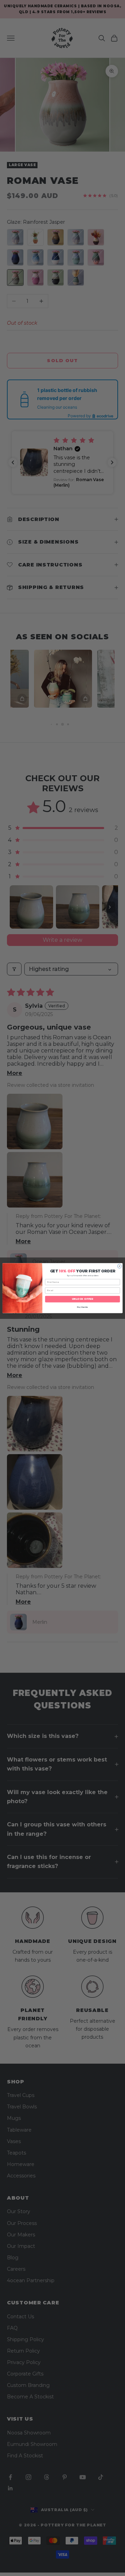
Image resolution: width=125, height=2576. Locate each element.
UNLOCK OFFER (83, 1299)
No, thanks (82, 1307)
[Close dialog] (119, 1266)
